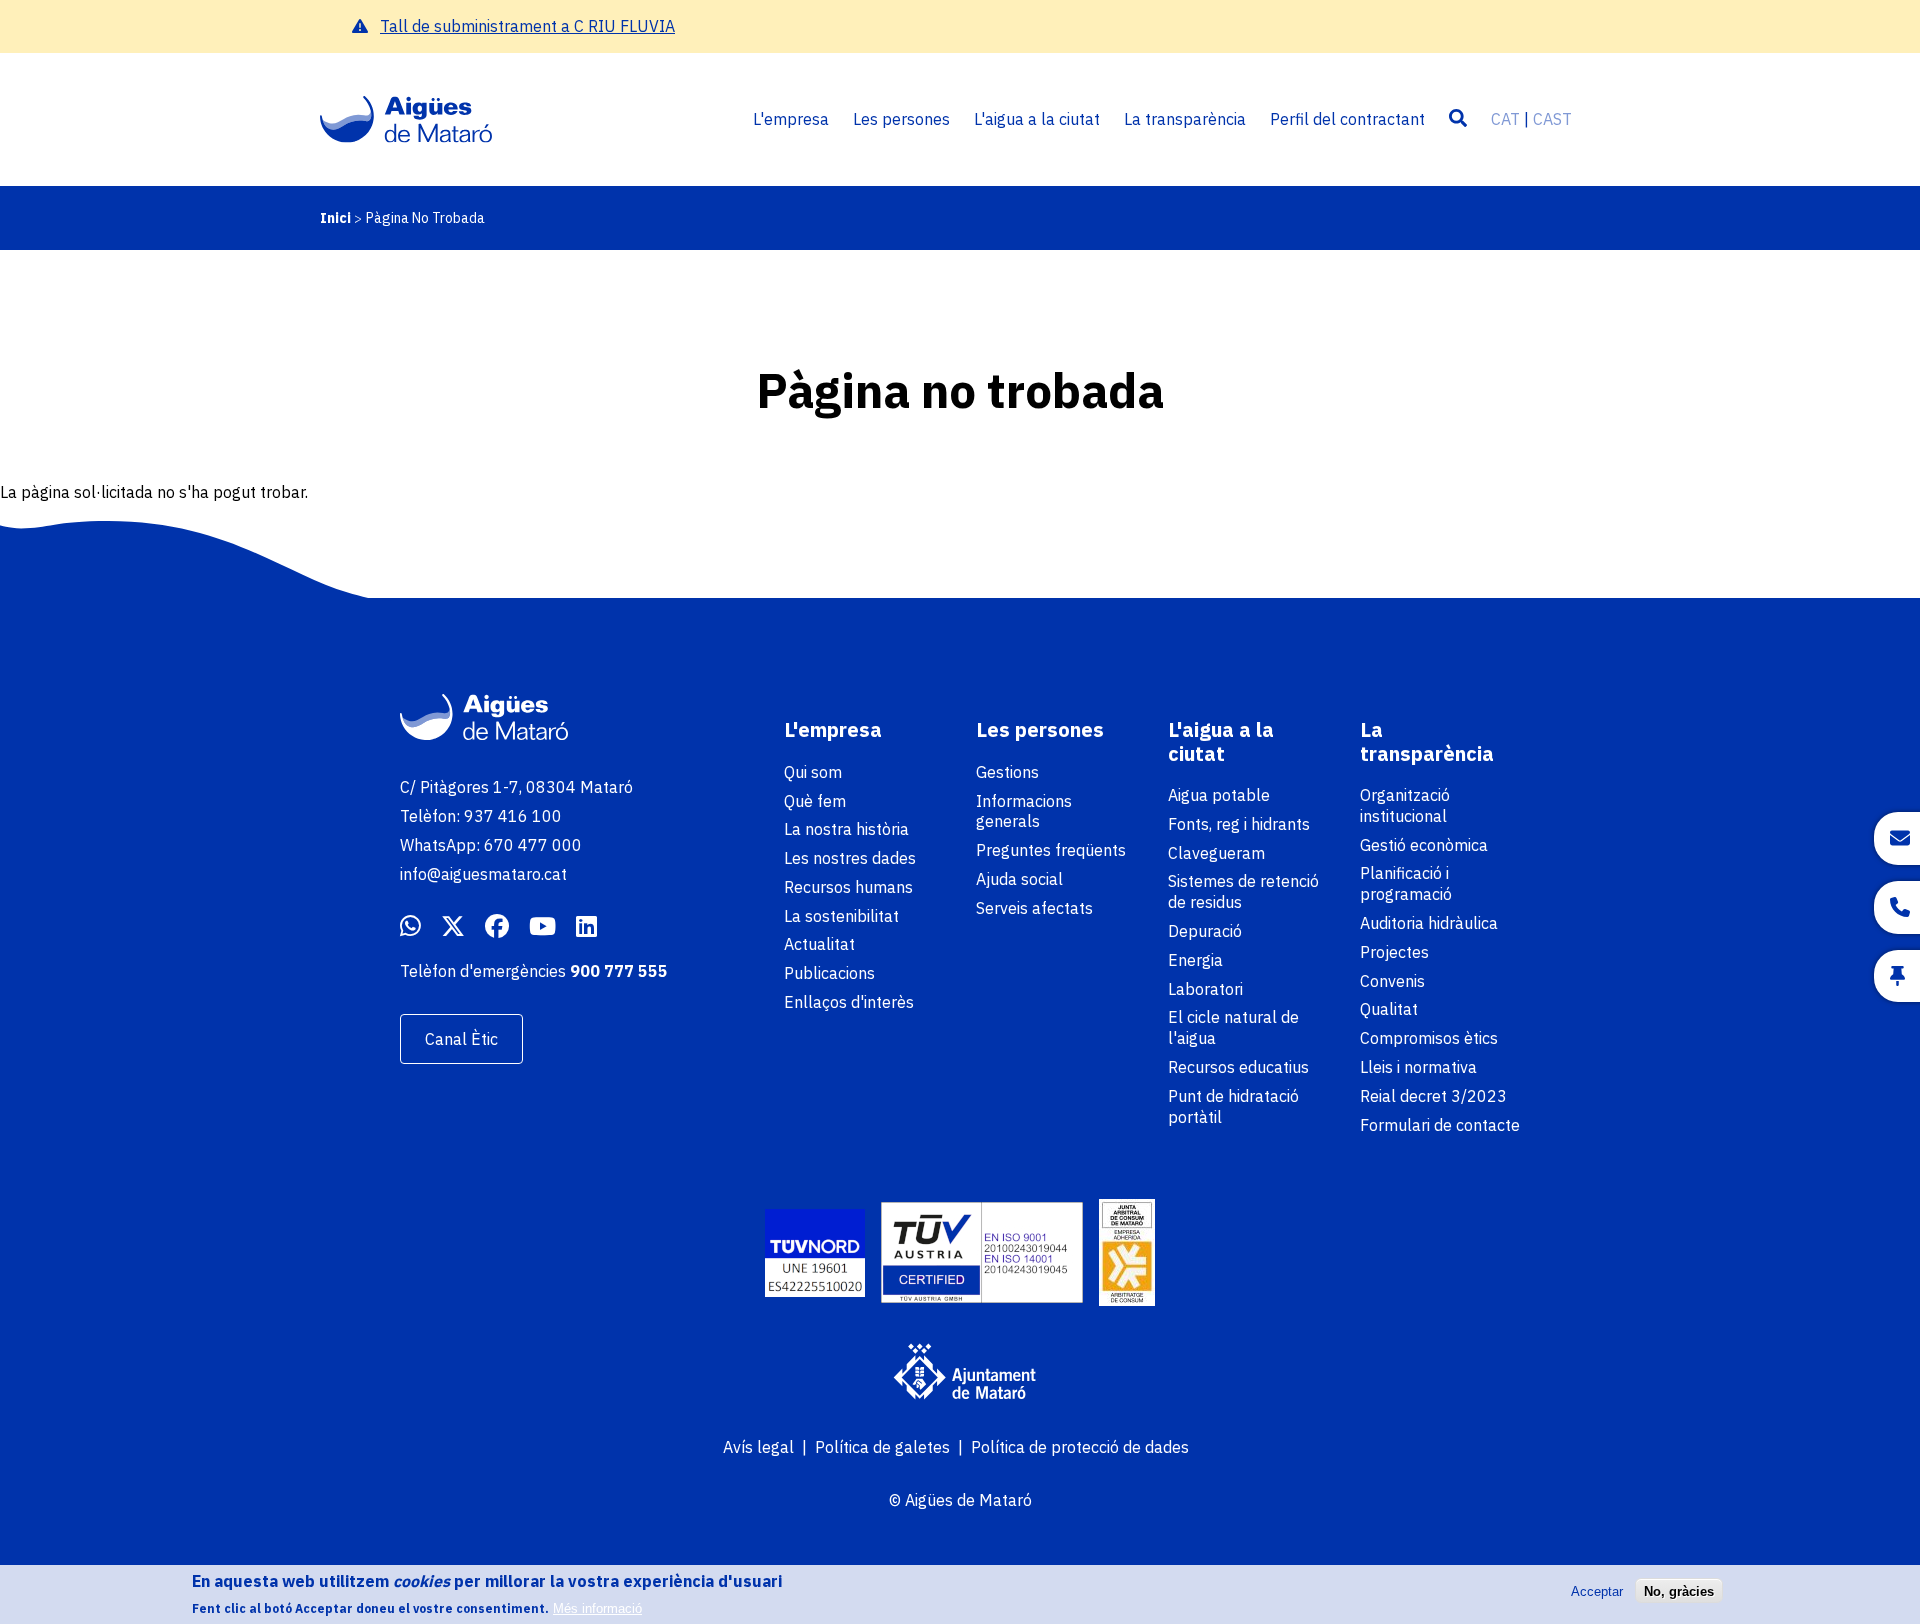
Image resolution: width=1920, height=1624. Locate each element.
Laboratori (1205, 989)
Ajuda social (1019, 879)
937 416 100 (513, 816)
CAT (1505, 119)
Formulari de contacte (1440, 1125)
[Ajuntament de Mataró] (960, 1374)
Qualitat (1389, 1009)
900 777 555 (619, 971)
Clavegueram (1216, 853)
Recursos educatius (1238, 1067)
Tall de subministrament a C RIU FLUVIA (527, 26)
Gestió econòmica (1424, 845)
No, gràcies (1679, 1590)
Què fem (815, 801)
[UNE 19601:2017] (815, 1255)
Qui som (813, 772)
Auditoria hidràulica (1429, 923)
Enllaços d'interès (849, 1002)
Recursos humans (848, 887)
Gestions (1007, 772)
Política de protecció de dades (1080, 1447)
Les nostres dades (850, 858)
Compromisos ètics (1429, 1038)
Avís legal (758, 1447)
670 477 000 (533, 845)
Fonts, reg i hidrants (1239, 824)
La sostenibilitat (841, 916)
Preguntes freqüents (1051, 850)
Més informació (597, 1608)
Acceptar (1597, 1590)
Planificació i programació (1406, 883)
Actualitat (819, 944)
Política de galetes (882, 1447)
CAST (1552, 119)
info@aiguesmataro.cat (483, 874)
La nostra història (846, 829)
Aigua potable (1219, 795)
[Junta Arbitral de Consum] (1127, 1255)
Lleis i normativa (1418, 1067)
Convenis (1392, 981)
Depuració (1205, 931)
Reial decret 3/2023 (1433, 1096)
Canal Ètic (461, 1039)
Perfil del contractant (1347, 119)
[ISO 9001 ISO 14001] (982, 1255)
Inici (335, 218)
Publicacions (829, 973)
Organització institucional (1405, 805)
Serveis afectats (1034, 908)
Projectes (1394, 952)
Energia (1195, 960)
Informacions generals (1024, 811)
